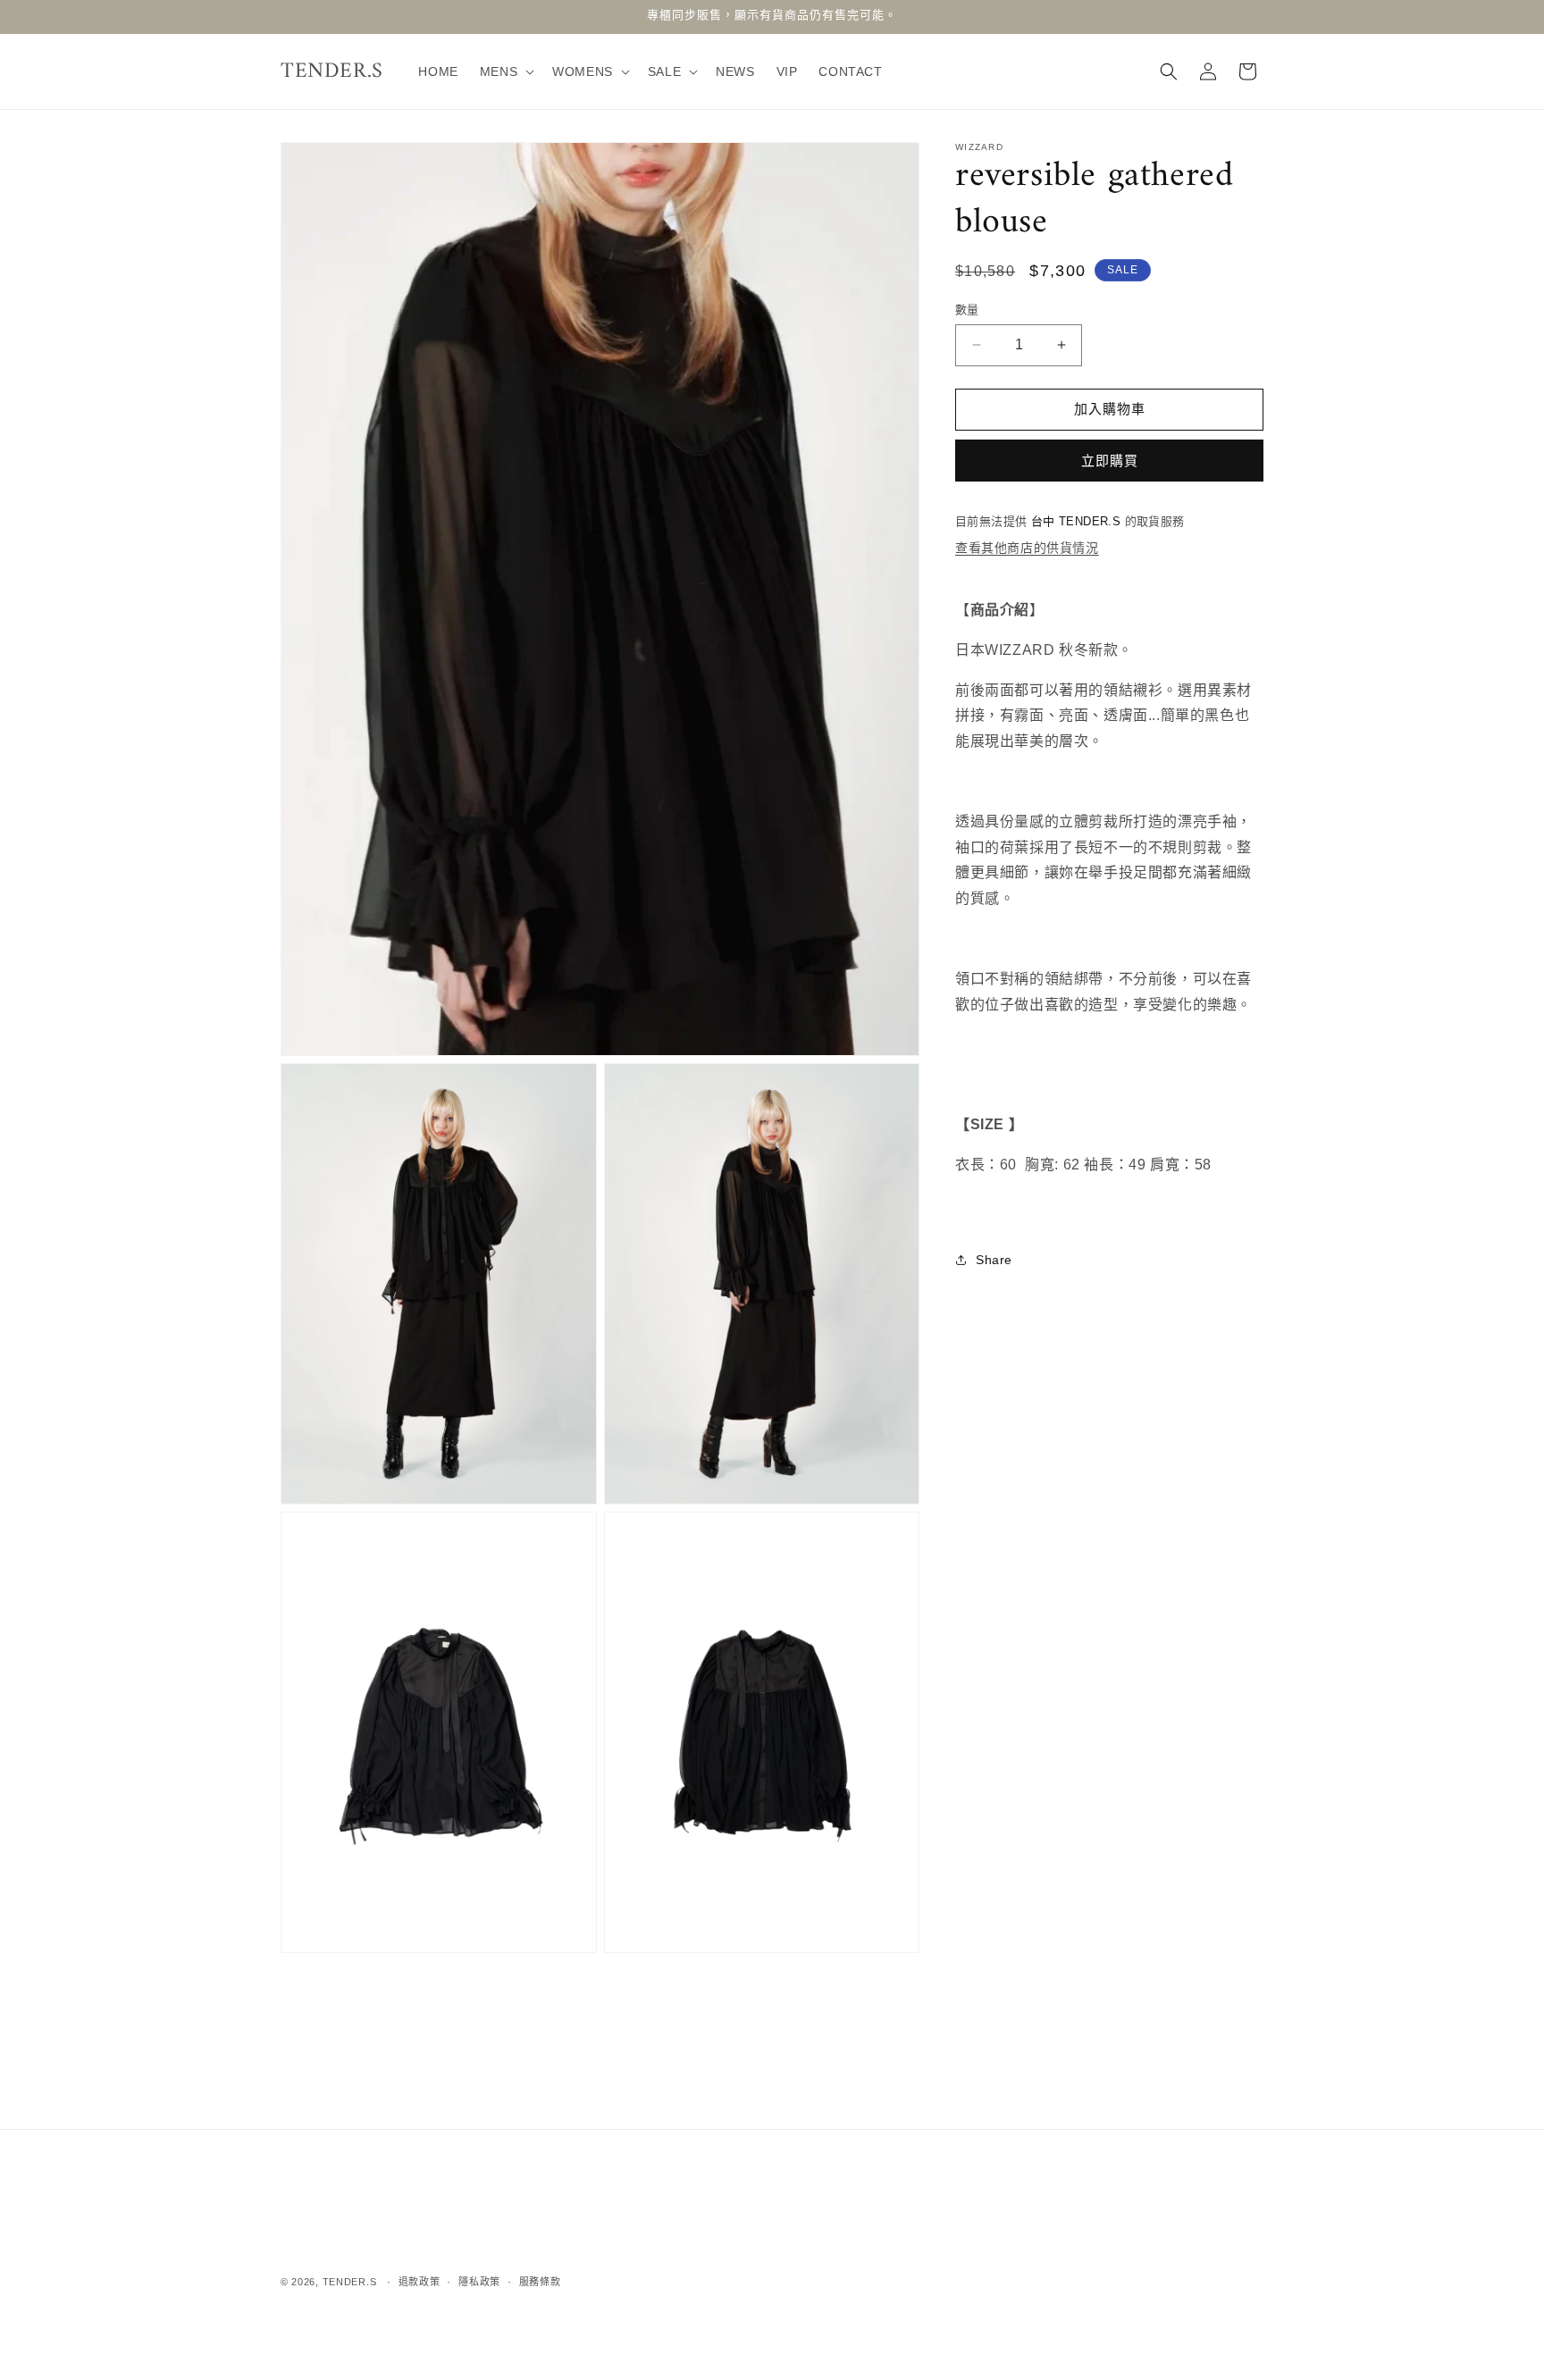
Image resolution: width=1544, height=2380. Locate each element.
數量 (967, 310)
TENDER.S (350, 2282)
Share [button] (994, 1259)
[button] (505, 71)
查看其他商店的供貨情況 (1027, 548)
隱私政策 (479, 2281)
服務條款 (540, 2281)
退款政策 (420, 2281)
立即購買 (1110, 461)
